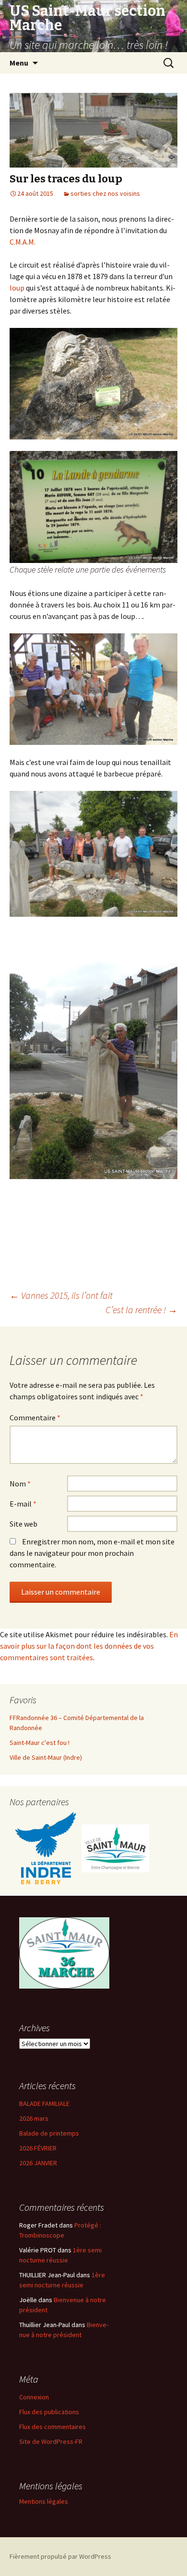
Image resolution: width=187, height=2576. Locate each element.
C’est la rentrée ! (141, 1310)
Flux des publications (49, 2412)
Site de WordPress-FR (51, 2441)
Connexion (34, 2397)
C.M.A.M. (23, 242)
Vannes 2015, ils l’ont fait (61, 1295)
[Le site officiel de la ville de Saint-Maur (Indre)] (115, 1848)
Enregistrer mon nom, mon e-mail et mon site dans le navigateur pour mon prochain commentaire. (92, 1553)
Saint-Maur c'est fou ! (40, 1743)
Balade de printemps (49, 2133)
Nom (20, 1484)
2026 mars (34, 2118)
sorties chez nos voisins (105, 193)
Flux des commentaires (53, 2427)
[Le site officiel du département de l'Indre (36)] (46, 1848)
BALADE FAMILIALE (44, 2104)
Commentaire (35, 1417)
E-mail (23, 1504)
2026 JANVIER (38, 2163)
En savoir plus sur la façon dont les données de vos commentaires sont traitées (89, 1646)
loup (17, 288)
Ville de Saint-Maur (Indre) (46, 1757)
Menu (19, 63)
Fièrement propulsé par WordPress (60, 2556)
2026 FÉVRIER (38, 2148)
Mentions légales (44, 2501)
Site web (23, 1524)
